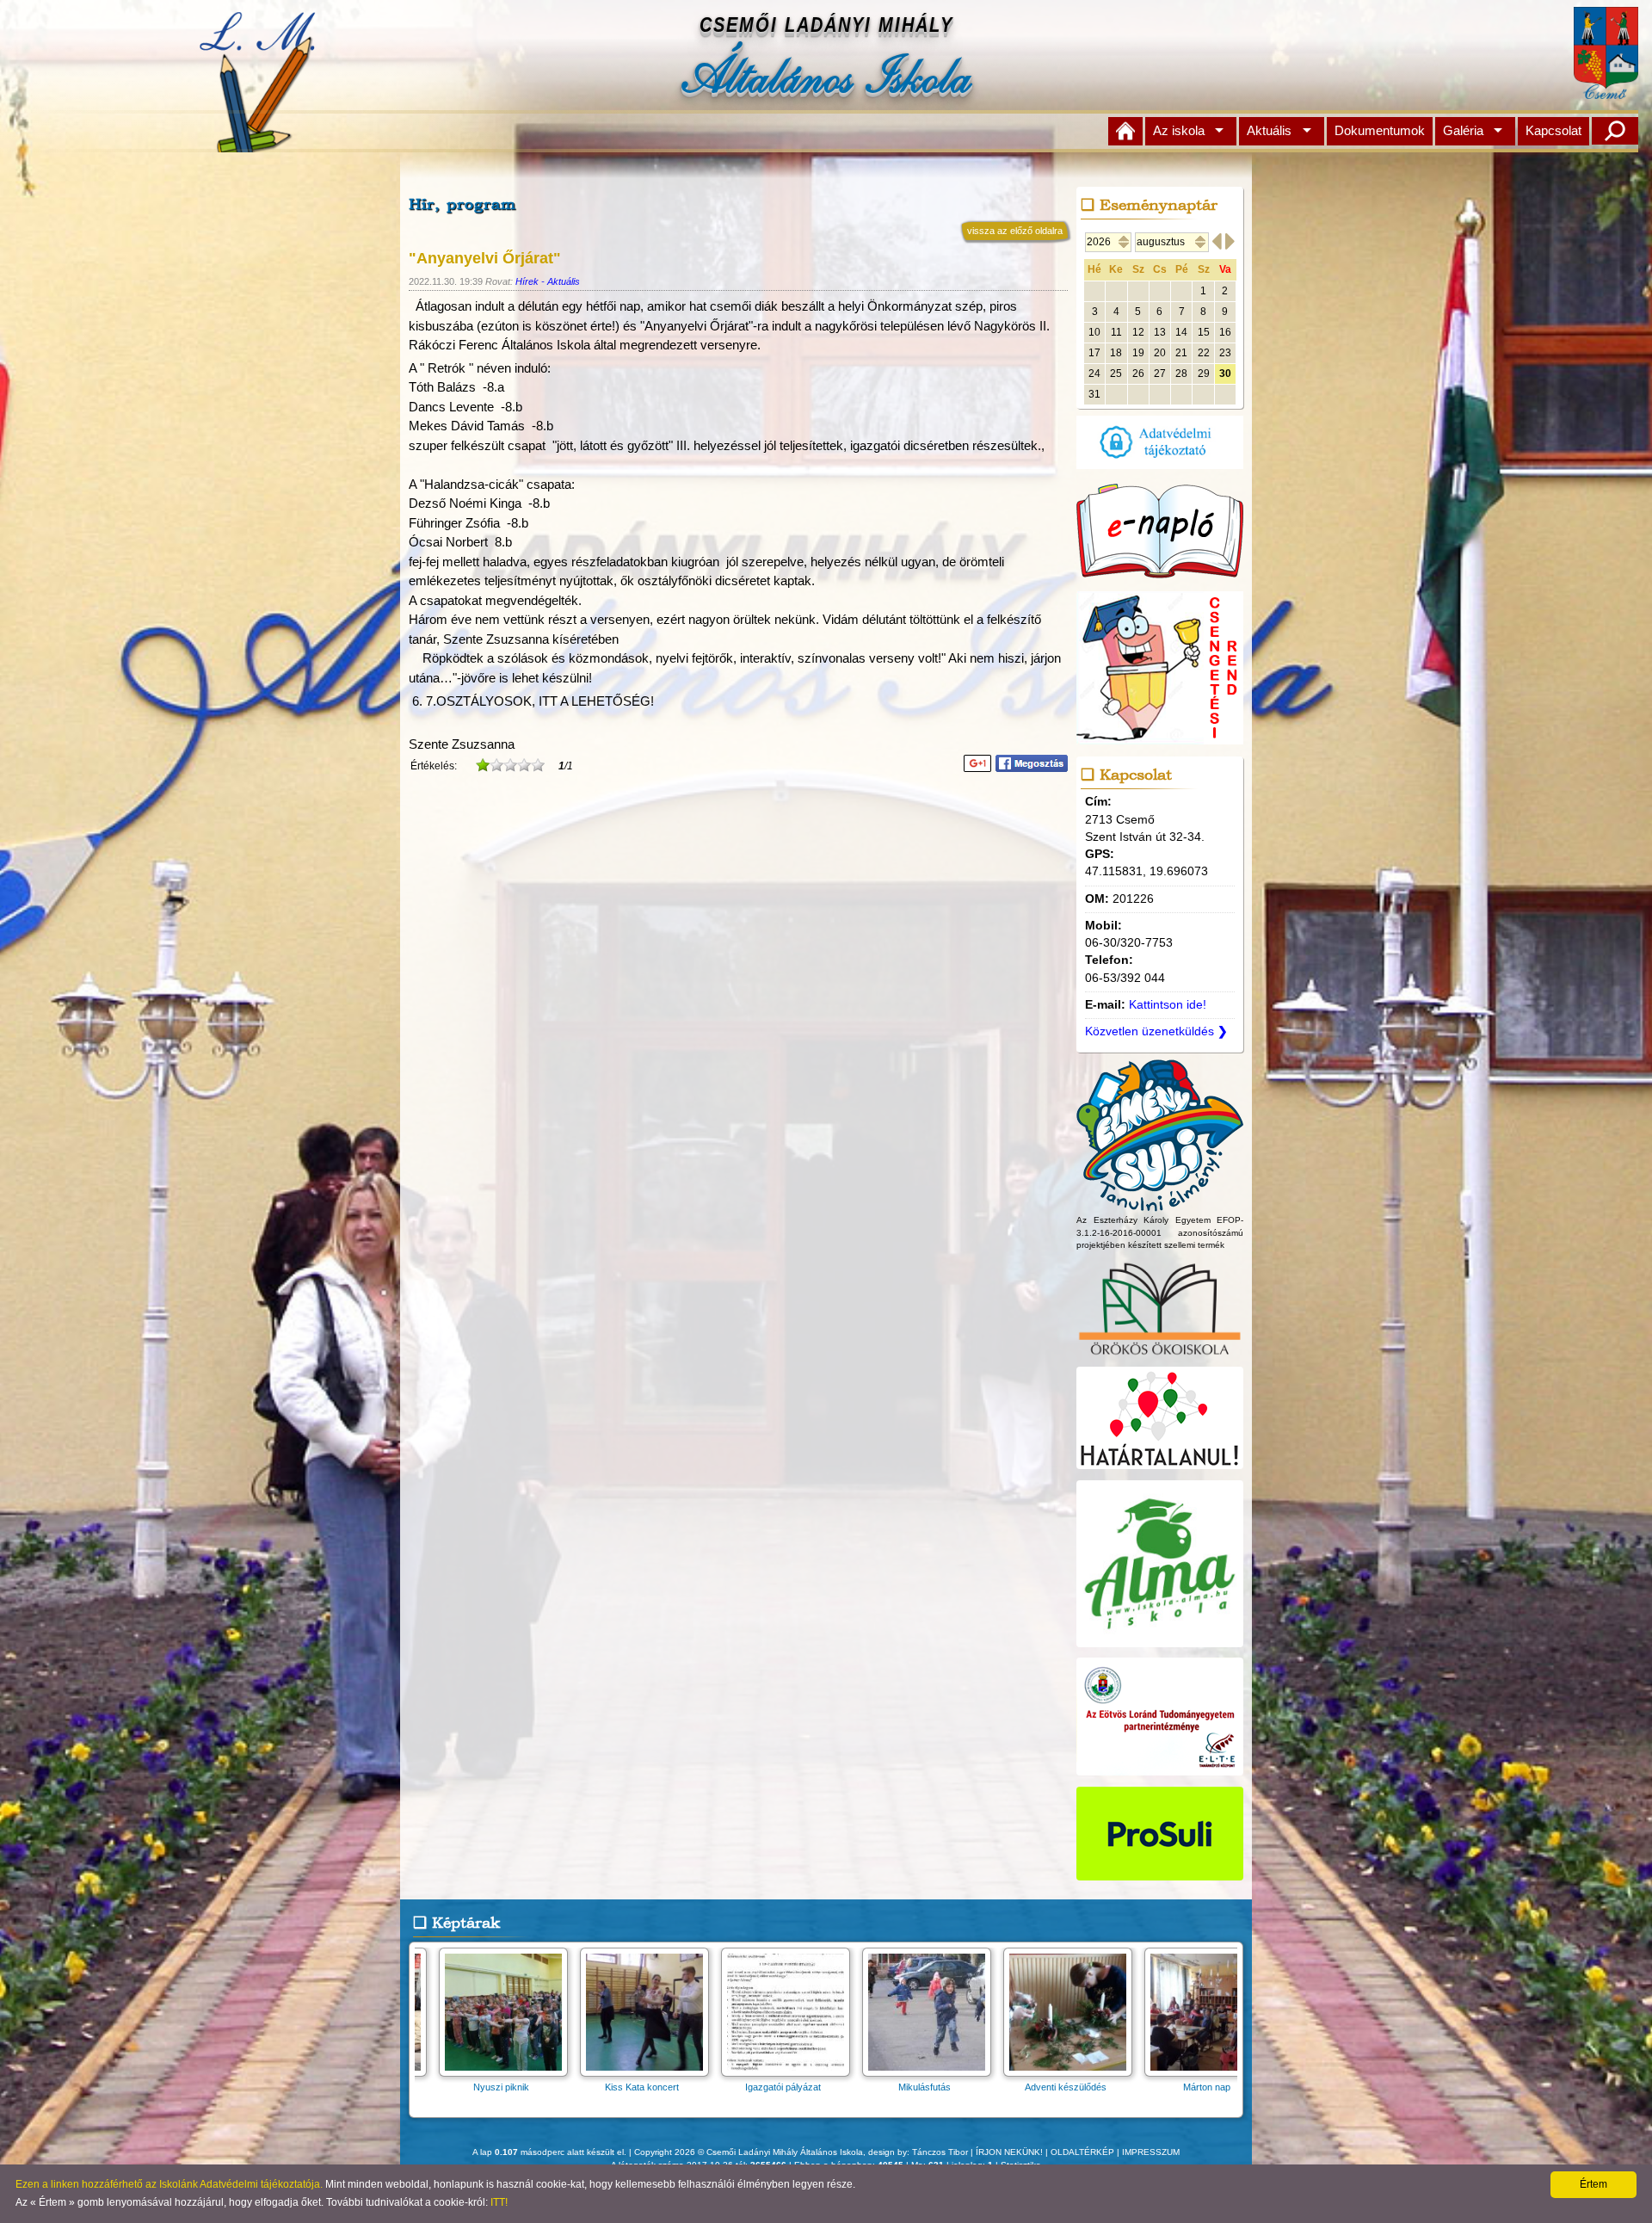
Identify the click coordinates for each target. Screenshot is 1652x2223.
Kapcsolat (1553, 130)
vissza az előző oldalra (1015, 231)
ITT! (499, 2202)
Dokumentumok (1380, 130)
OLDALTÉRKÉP (1082, 2152)
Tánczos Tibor (940, 2152)
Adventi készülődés (1050, 2087)
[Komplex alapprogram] (1160, 1204)
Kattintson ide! (1168, 1005)
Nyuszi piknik (486, 2087)
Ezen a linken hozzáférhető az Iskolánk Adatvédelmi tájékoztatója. (169, 2184)
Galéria (1463, 130)
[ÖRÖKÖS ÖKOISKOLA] (1160, 1357)
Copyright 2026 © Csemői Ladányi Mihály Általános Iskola (749, 2152)
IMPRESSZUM (1151, 2152)
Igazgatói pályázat (767, 2087)
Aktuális (1269, 130)
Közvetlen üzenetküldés (1156, 1031)
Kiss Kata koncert (626, 2087)
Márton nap (1191, 2087)
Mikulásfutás (909, 2087)
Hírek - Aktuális (548, 281)
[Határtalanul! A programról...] (1160, 1470)
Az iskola (1179, 130)
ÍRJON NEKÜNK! (1009, 2152)
